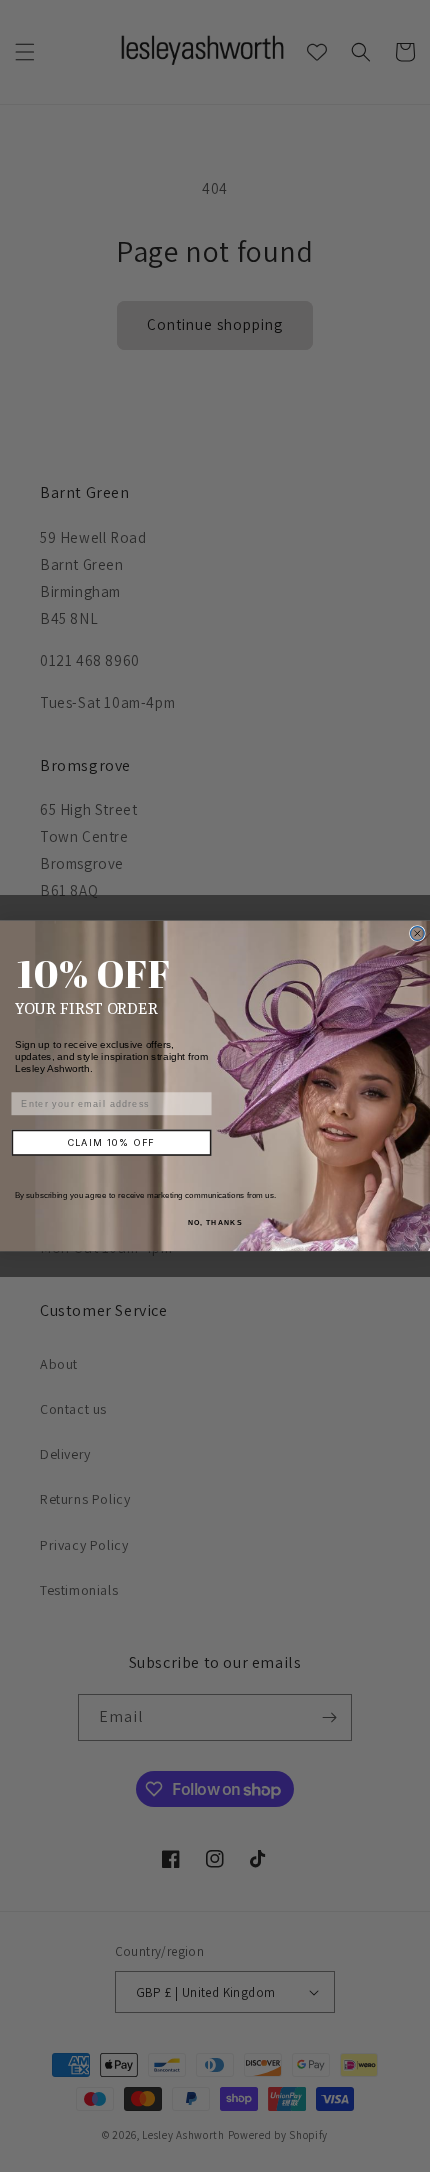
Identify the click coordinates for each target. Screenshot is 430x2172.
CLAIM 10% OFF (112, 1142)
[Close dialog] (418, 934)
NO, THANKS (215, 1222)
